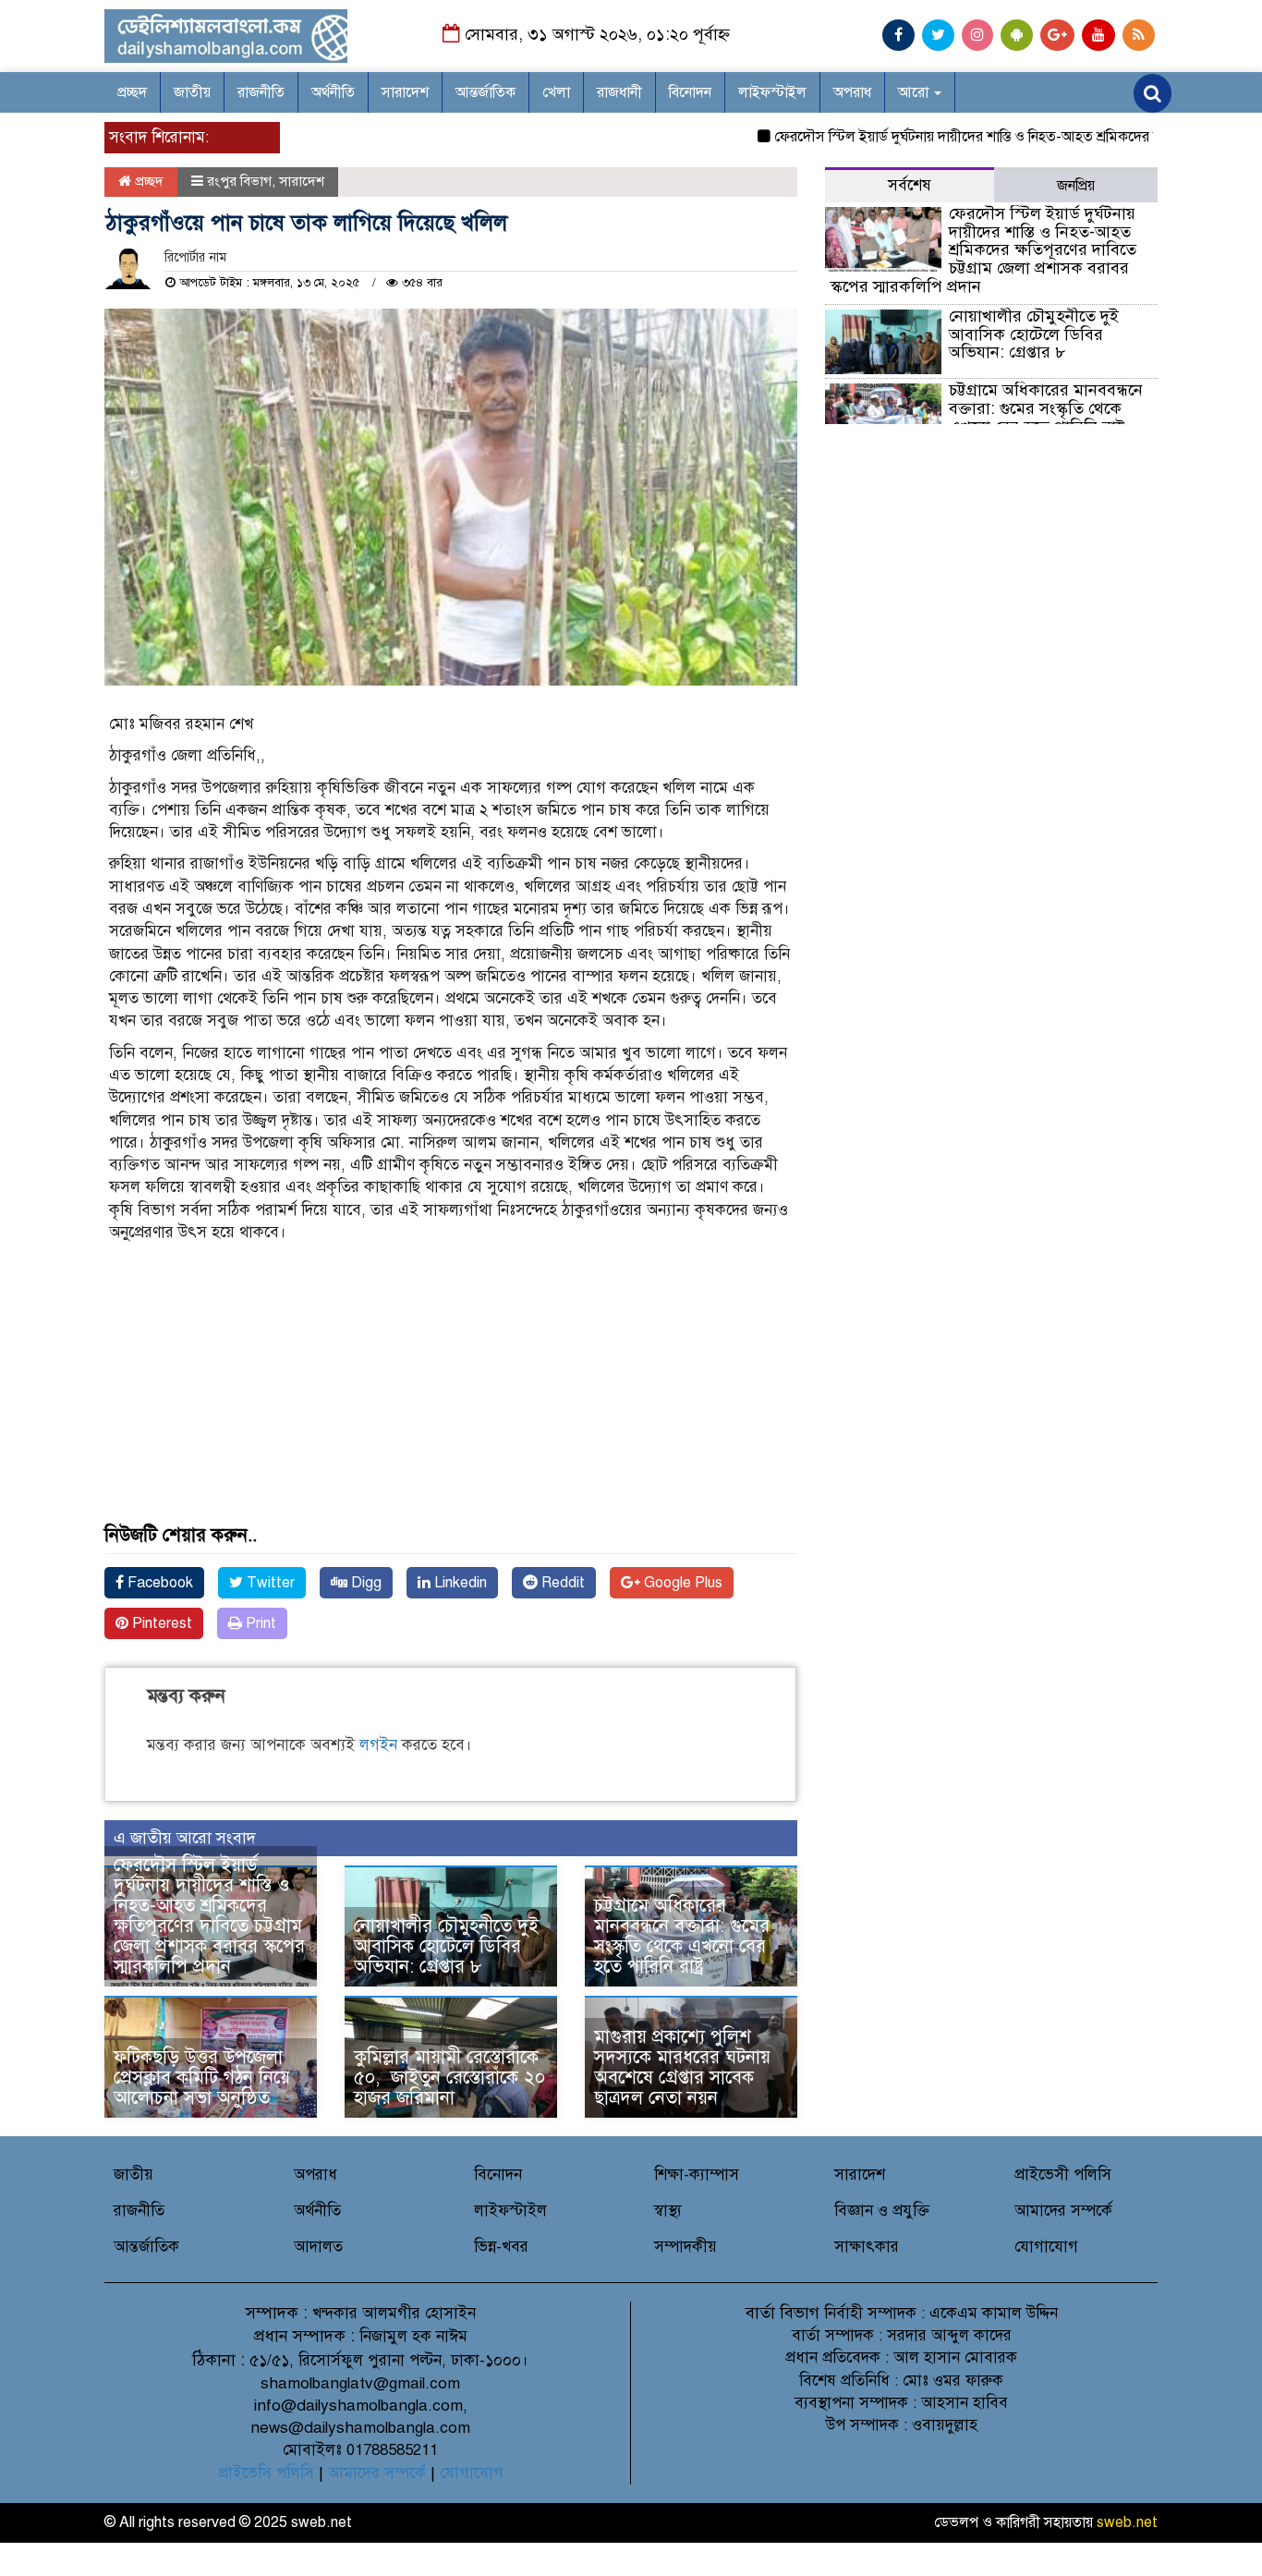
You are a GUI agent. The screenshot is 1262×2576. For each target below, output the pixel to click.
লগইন (378, 1745)
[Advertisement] (451, 1396)
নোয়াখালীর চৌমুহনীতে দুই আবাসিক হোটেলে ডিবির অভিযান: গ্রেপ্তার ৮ (446, 1946)
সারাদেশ (405, 92)
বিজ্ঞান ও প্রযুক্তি (882, 2211)
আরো (915, 92)
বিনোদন (690, 92)
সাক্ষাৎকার (867, 2247)
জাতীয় (192, 92)
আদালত (318, 2247)
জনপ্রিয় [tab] (1076, 186)
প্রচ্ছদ (132, 92)
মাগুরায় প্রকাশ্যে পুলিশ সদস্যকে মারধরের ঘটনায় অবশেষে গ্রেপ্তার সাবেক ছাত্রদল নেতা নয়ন (682, 2067)
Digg (364, 1583)
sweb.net (1127, 2522)
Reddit (561, 1583)
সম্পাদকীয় (686, 2247)
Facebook (158, 1583)
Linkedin (459, 1583)
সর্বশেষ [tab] (910, 185)
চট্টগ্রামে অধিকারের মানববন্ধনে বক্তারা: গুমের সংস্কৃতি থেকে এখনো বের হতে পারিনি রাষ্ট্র (682, 1936)
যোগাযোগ (1046, 2247)
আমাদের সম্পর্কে (1063, 2211)
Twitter (269, 1583)
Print (259, 1623)
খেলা (556, 92)
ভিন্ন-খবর (501, 2247)
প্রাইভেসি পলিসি (266, 2473)
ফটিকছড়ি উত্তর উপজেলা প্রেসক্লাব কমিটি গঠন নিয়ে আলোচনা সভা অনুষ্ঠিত (202, 2078)
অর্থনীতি (333, 92)
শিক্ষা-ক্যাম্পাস (697, 2175)
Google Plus (681, 1583)
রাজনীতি (261, 92)
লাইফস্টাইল (772, 92)
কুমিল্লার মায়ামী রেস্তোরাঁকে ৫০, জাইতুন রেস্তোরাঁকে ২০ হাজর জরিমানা (449, 2078)
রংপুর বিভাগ (239, 181)
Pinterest (160, 1623)
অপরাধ (852, 92)
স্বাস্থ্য (668, 2211)
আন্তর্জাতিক (485, 92)
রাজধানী (619, 92)
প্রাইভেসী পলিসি (1063, 2175)
